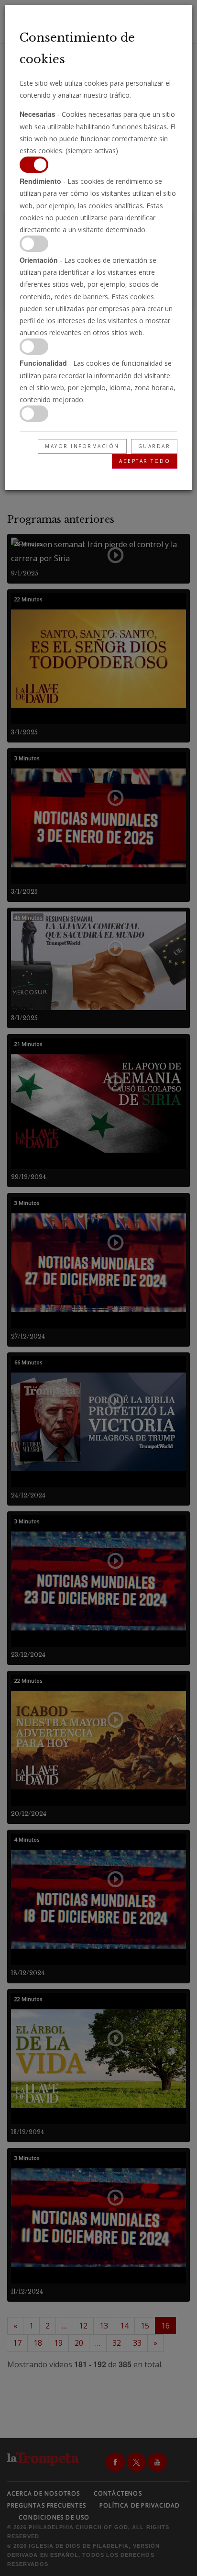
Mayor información (82, 446)
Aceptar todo (145, 461)
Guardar (154, 446)
